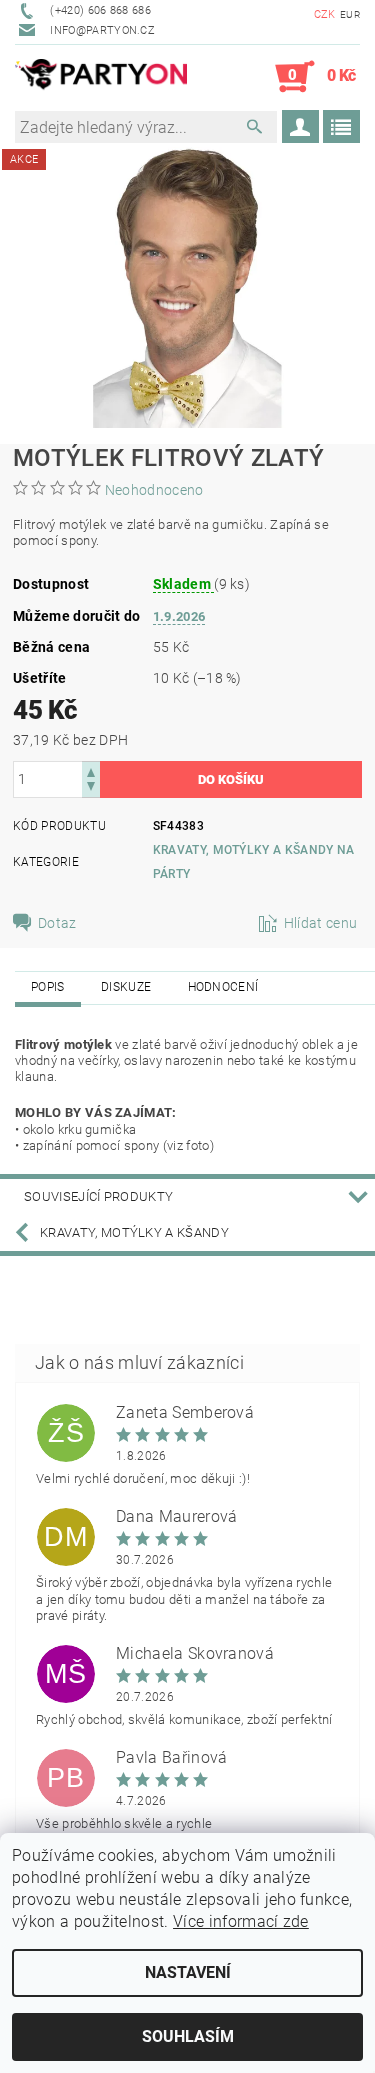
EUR (350, 14)
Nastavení (188, 1972)
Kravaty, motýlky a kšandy (134, 1232)
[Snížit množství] (91, 788)
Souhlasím (188, 2036)
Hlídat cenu (321, 923)
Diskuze (126, 987)
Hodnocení (223, 987)
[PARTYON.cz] (101, 77)
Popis (48, 987)
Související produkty (98, 1196)
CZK (325, 14)
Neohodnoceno (154, 490)
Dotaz (57, 923)
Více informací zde (241, 1921)
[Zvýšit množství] (91, 770)
